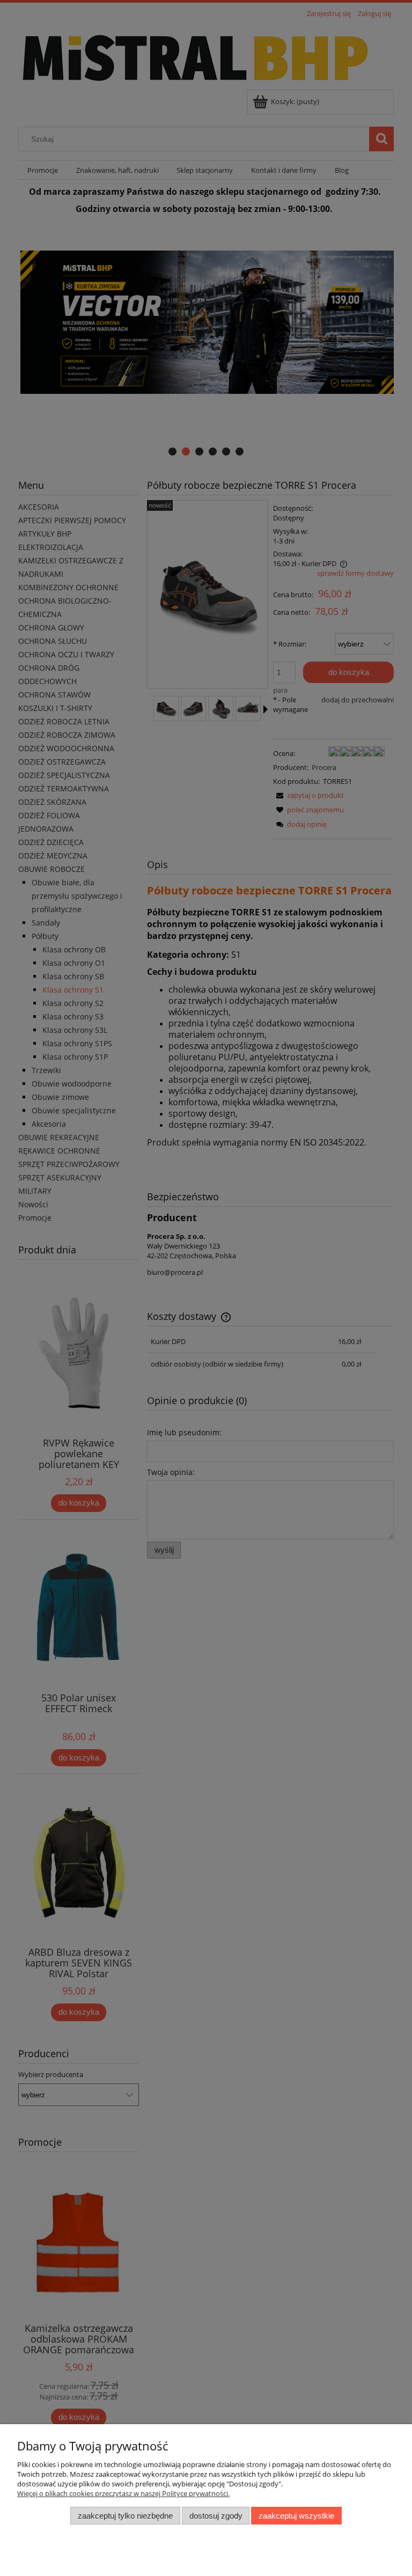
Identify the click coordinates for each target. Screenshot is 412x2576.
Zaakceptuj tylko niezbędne (125, 2516)
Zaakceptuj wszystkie (296, 2516)
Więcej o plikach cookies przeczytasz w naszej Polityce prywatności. (123, 2493)
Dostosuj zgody (216, 2516)
